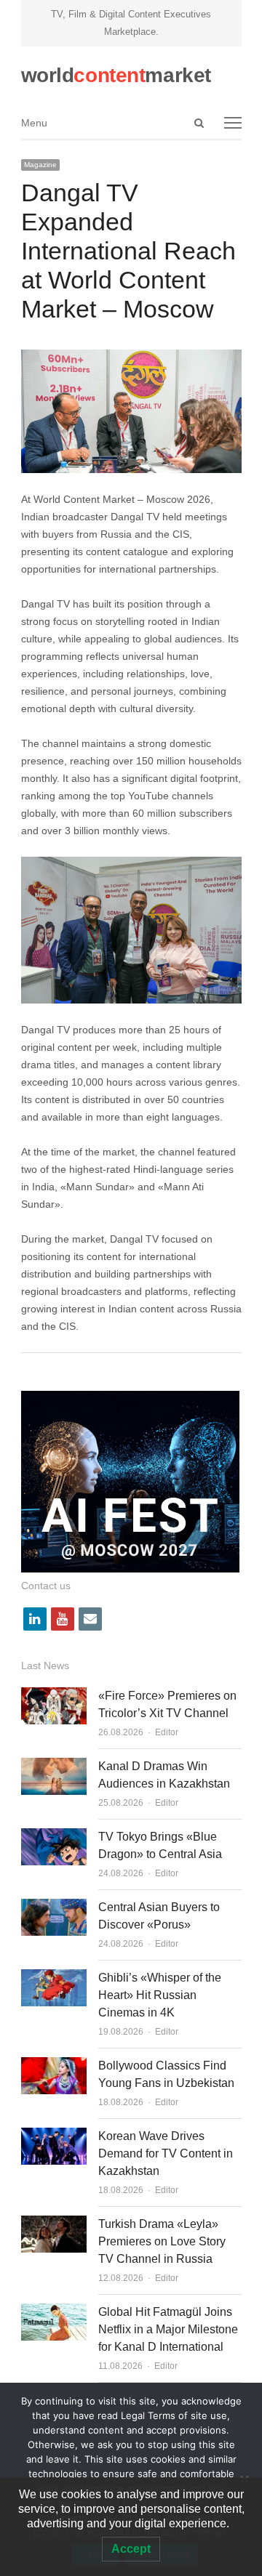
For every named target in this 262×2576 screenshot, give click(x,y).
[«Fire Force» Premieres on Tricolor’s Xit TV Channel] (54, 1696)
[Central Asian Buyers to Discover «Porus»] (54, 1907)
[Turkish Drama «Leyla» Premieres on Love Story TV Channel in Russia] (54, 2224)
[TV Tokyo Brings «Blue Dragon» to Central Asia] (54, 1837)
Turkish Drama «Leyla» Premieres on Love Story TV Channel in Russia (162, 2241)
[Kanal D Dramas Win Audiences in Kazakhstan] (54, 1766)
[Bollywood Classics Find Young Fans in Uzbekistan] (54, 2066)
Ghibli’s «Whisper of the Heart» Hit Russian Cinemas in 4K (160, 1995)
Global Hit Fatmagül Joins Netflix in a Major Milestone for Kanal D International (168, 2329)
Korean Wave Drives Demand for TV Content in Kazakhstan (166, 2153)
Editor (167, 1732)
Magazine (40, 165)
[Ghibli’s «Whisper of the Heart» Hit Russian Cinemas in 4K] (54, 1978)
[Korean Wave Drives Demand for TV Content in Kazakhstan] (54, 2136)
